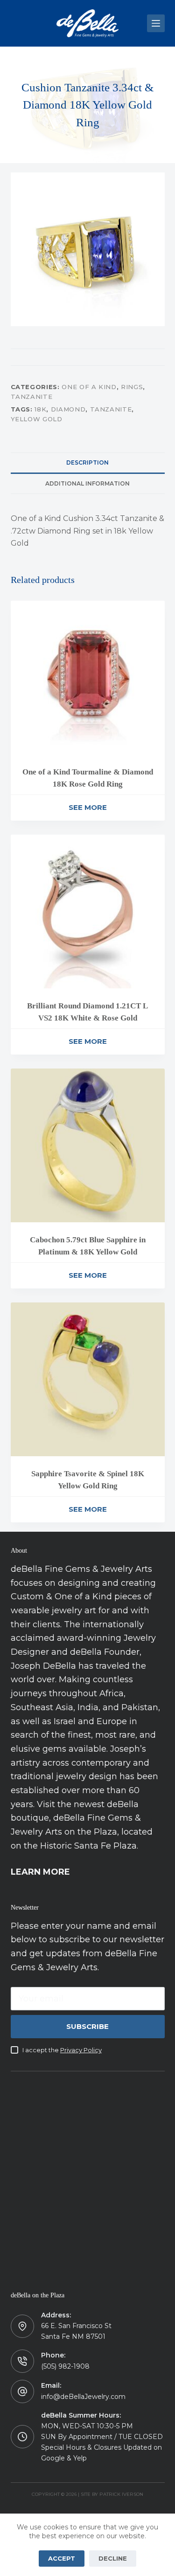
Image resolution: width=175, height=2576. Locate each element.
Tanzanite (32, 397)
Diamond (68, 409)
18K (40, 409)
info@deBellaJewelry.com (83, 2397)
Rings (132, 387)
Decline (113, 2558)
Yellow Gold (37, 419)
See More (88, 807)
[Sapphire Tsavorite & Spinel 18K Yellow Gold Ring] (88, 1379)
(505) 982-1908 (65, 2366)
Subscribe (87, 2026)
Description (87, 462)
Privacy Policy (81, 2050)
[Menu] (156, 23)
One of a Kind (89, 387)
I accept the (62, 2050)
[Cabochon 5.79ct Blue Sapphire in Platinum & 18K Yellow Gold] (88, 1145)
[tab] (88, 463)
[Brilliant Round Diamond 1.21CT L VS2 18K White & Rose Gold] (88, 911)
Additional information (87, 483)
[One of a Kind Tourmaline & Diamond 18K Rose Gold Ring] (88, 678)
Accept (62, 2558)
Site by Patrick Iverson (112, 2494)
